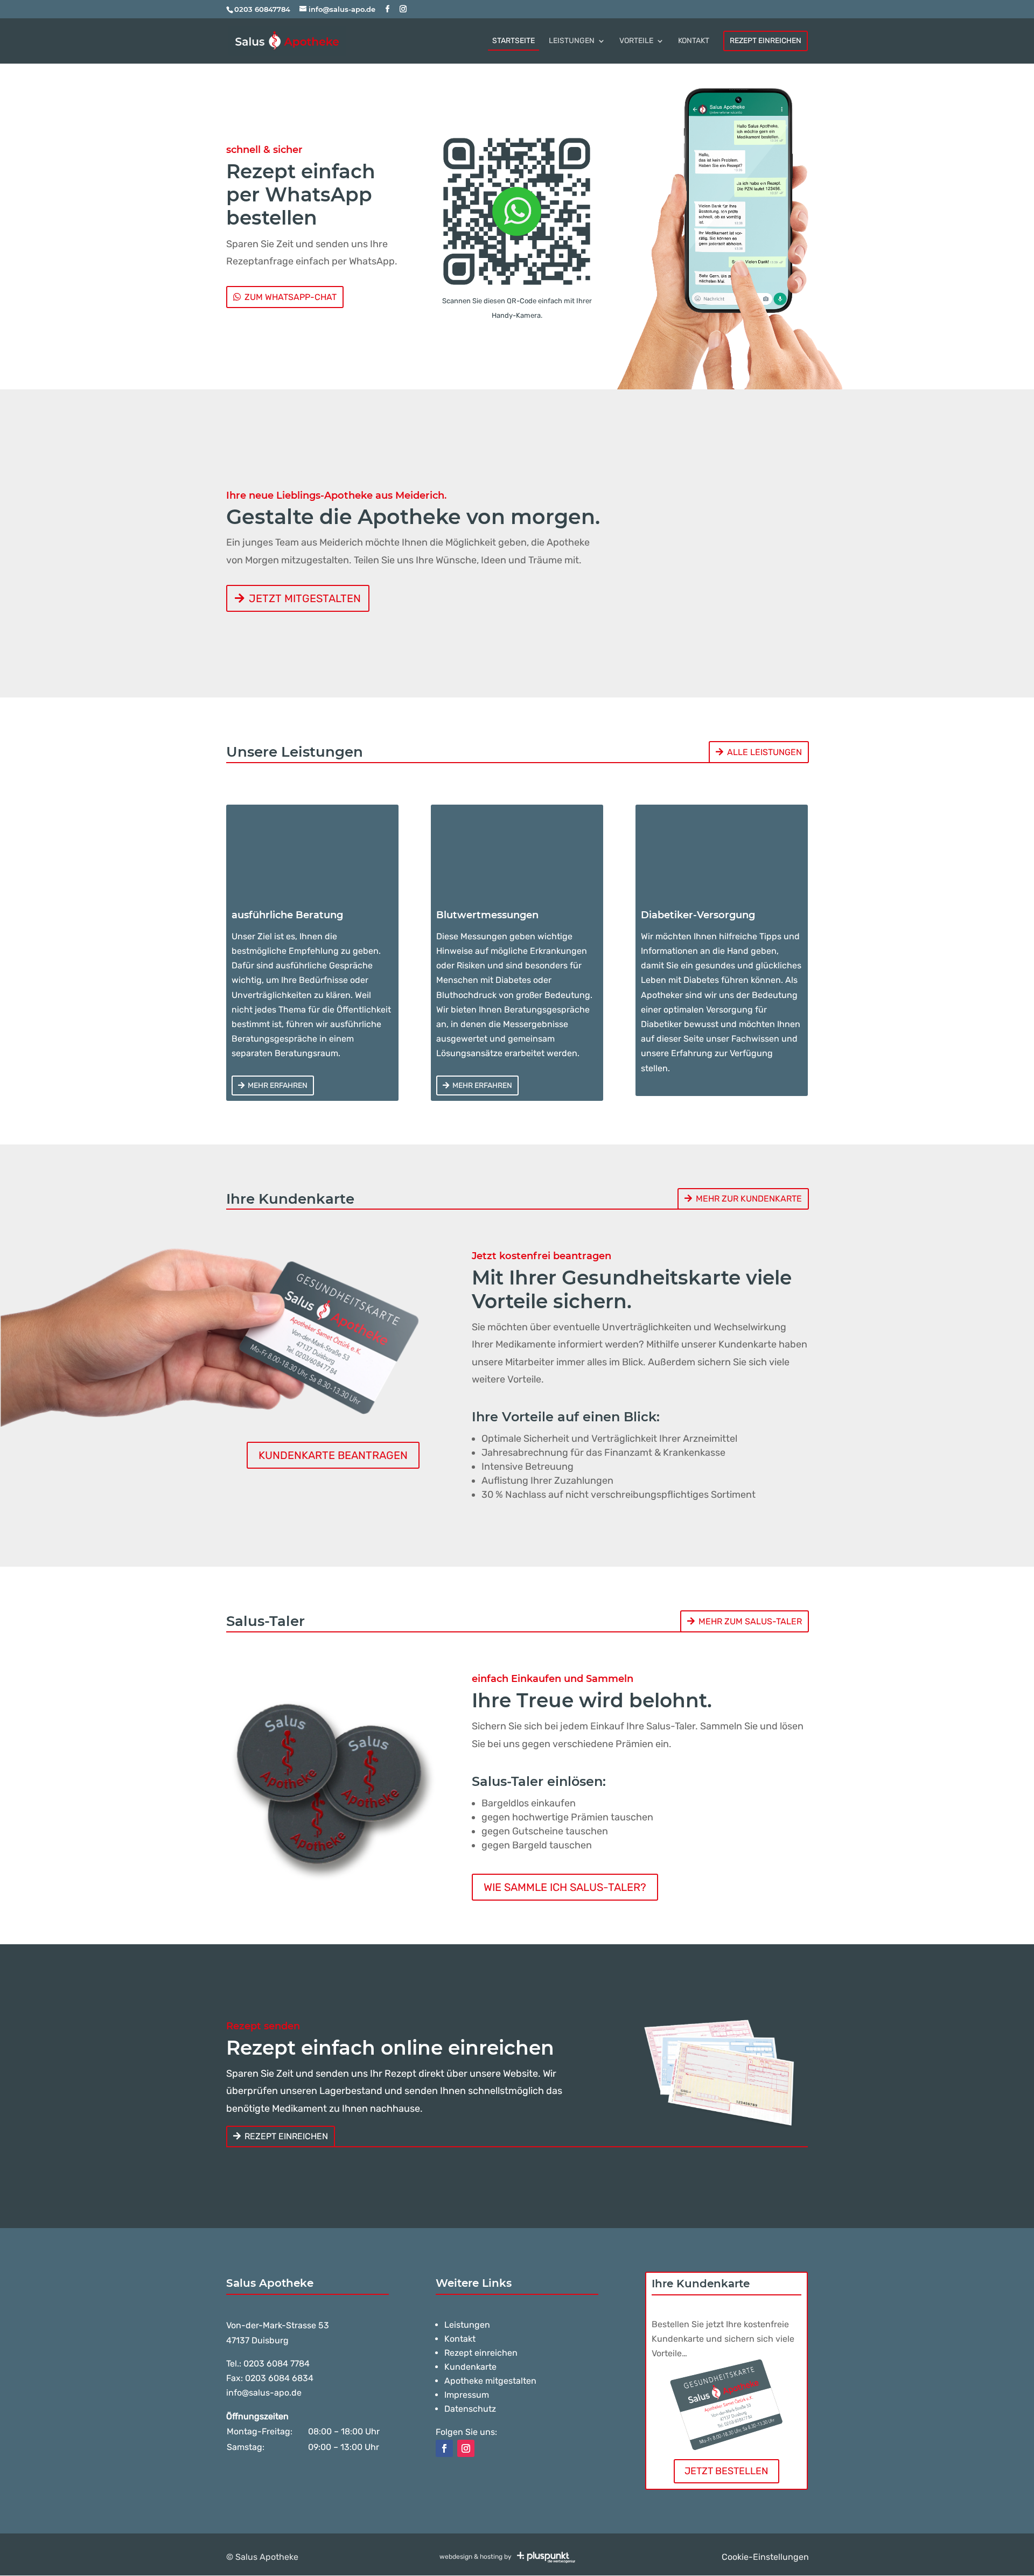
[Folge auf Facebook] (444, 2448)
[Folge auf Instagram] (466, 2448)
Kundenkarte (470, 2367)
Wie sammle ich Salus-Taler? (565, 1887)
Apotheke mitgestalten (490, 2381)
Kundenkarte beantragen (333, 1455)
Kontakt (460, 2339)
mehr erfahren (278, 1085)
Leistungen (467, 2325)
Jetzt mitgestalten (305, 598)
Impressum (467, 2395)
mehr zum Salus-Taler (750, 1621)
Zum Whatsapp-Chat (291, 297)
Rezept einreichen (286, 2136)
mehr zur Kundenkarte (749, 1199)
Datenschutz (470, 2409)
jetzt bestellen (726, 2471)
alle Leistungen (764, 752)
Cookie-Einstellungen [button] (765, 2557)
